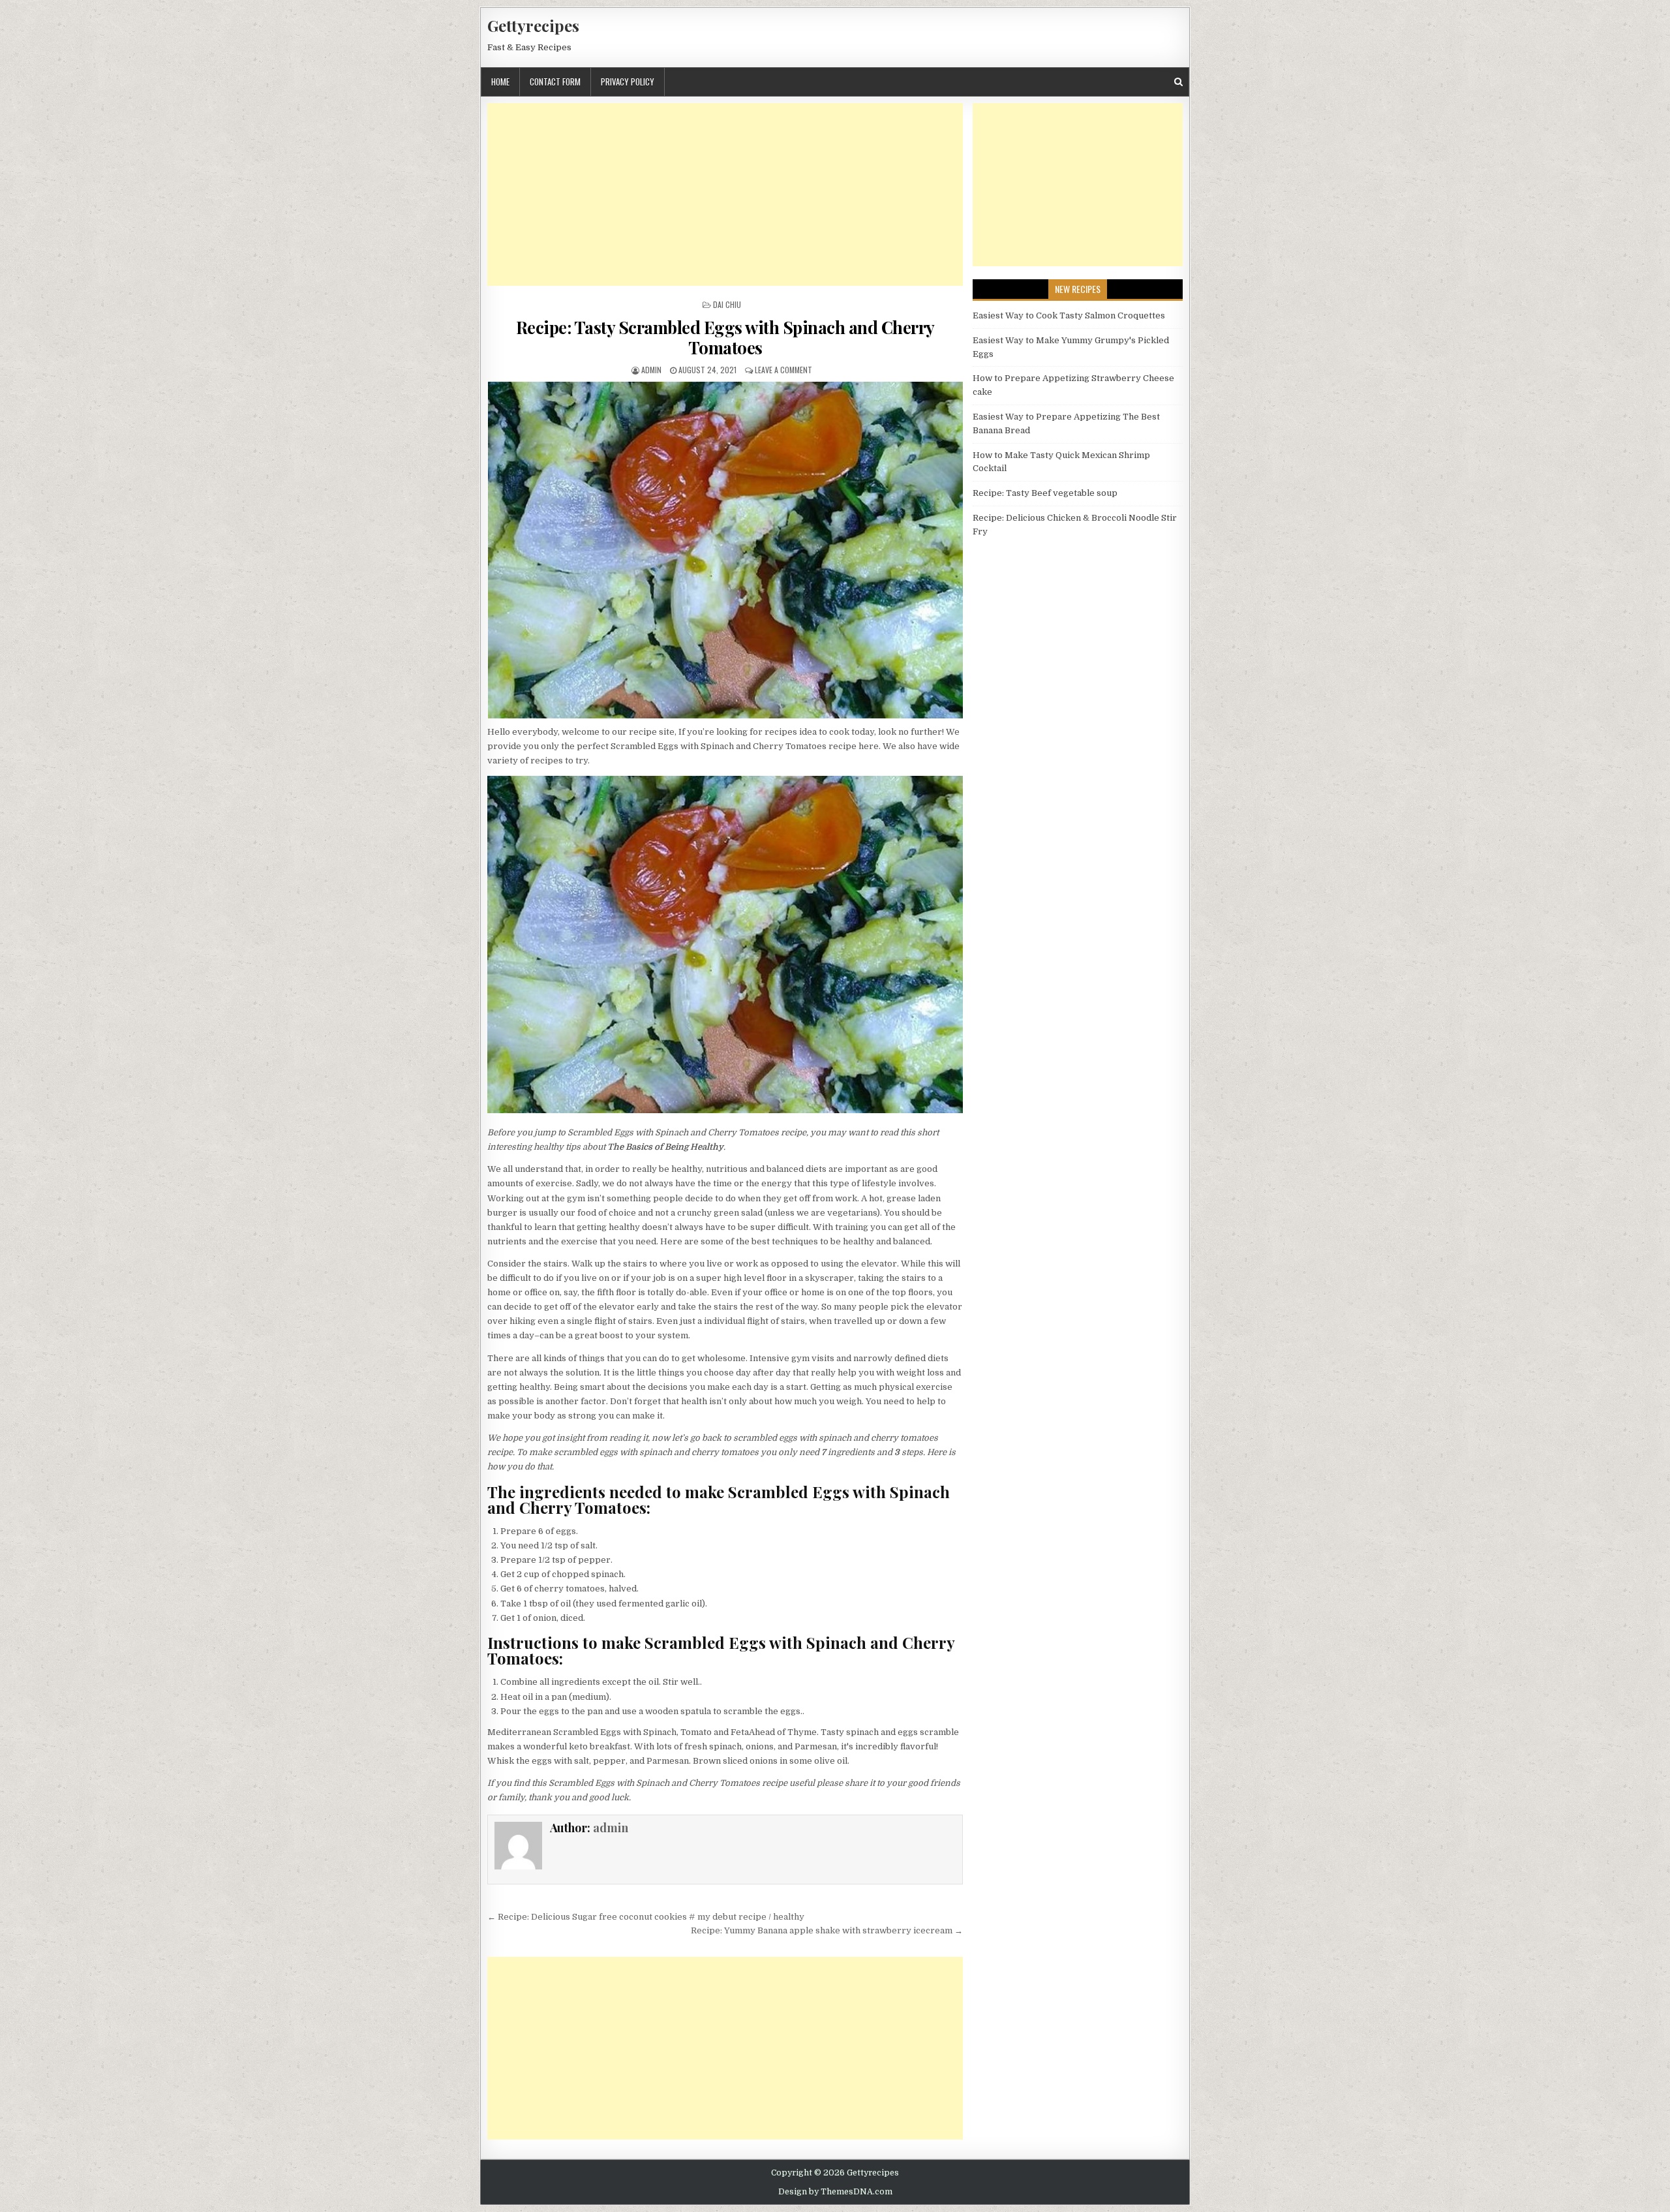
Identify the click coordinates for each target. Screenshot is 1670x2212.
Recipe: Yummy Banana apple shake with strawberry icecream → (827, 1930)
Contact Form (555, 82)
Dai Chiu (727, 304)
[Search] (1178, 82)
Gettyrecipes (533, 25)
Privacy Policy (628, 82)
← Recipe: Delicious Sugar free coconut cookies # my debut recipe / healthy (646, 1917)
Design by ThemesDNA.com (835, 2192)
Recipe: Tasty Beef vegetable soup (1045, 493)
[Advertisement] (725, 194)
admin (651, 370)
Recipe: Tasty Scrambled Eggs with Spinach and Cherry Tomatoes (725, 337)
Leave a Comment (783, 370)
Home (500, 82)
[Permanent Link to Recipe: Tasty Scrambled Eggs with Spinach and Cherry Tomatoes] (725, 550)
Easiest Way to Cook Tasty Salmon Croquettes (1069, 315)
